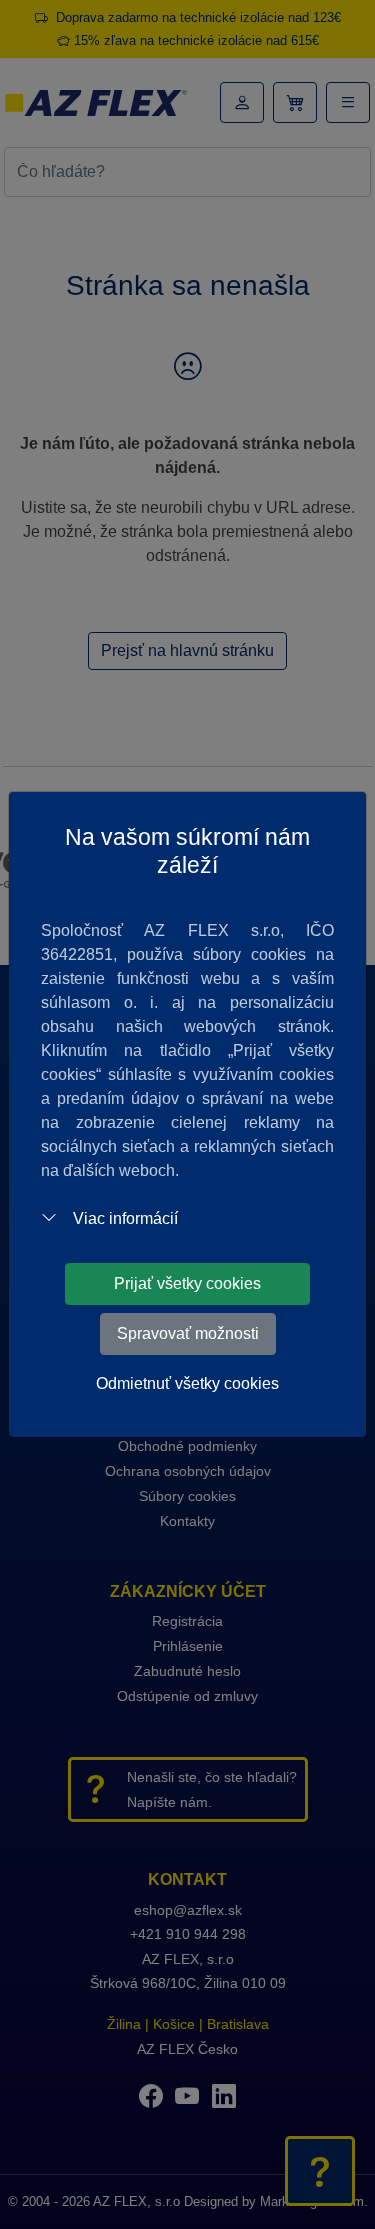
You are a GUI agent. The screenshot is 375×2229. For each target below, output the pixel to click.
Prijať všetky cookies (187, 1283)
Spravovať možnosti (188, 1333)
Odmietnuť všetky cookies (187, 1383)
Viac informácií (125, 1218)
